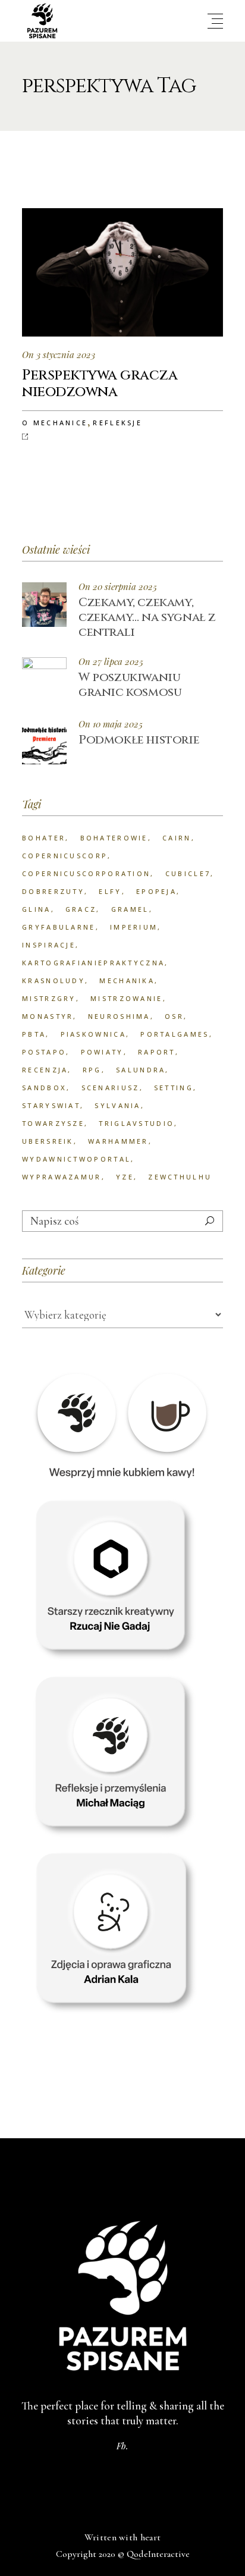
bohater (44, 838)
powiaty (102, 1052)
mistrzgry (49, 998)
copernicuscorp (65, 856)
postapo (44, 1052)
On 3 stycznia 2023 (59, 354)
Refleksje (117, 423)
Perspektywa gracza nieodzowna (100, 384)
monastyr (48, 1016)
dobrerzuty (53, 891)
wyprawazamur (62, 1177)
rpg (92, 1070)
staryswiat (51, 1105)
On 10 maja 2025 (111, 724)
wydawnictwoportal (76, 1159)
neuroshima (119, 1016)
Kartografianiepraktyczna (93, 963)
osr (174, 1016)
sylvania (117, 1105)
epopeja (156, 891)
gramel (130, 909)
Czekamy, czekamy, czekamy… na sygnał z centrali (147, 617)
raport (157, 1052)
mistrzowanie (127, 998)
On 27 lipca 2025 (111, 662)
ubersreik (48, 1141)
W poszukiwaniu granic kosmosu (130, 685)
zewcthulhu (180, 1177)
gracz (81, 909)
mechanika (127, 980)
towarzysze (53, 1123)
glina (37, 909)
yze (125, 1177)
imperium (134, 927)
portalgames (175, 1034)
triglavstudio (136, 1123)
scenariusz (111, 1088)
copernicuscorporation (86, 873)
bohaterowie (114, 838)
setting (174, 1088)
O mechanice (55, 423)
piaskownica (93, 1034)
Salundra (141, 1070)
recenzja (45, 1070)
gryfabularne (59, 927)
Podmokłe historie (139, 740)
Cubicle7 (188, 873)
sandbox (44, 1088)
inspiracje (49, 945)
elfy (110, 891)
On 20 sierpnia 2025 (118, 587)
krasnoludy (54, 980)
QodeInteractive (158, 2554)
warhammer (118, 1141)
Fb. (122, 2446)
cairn (177, 838)
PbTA (34, 1034)
